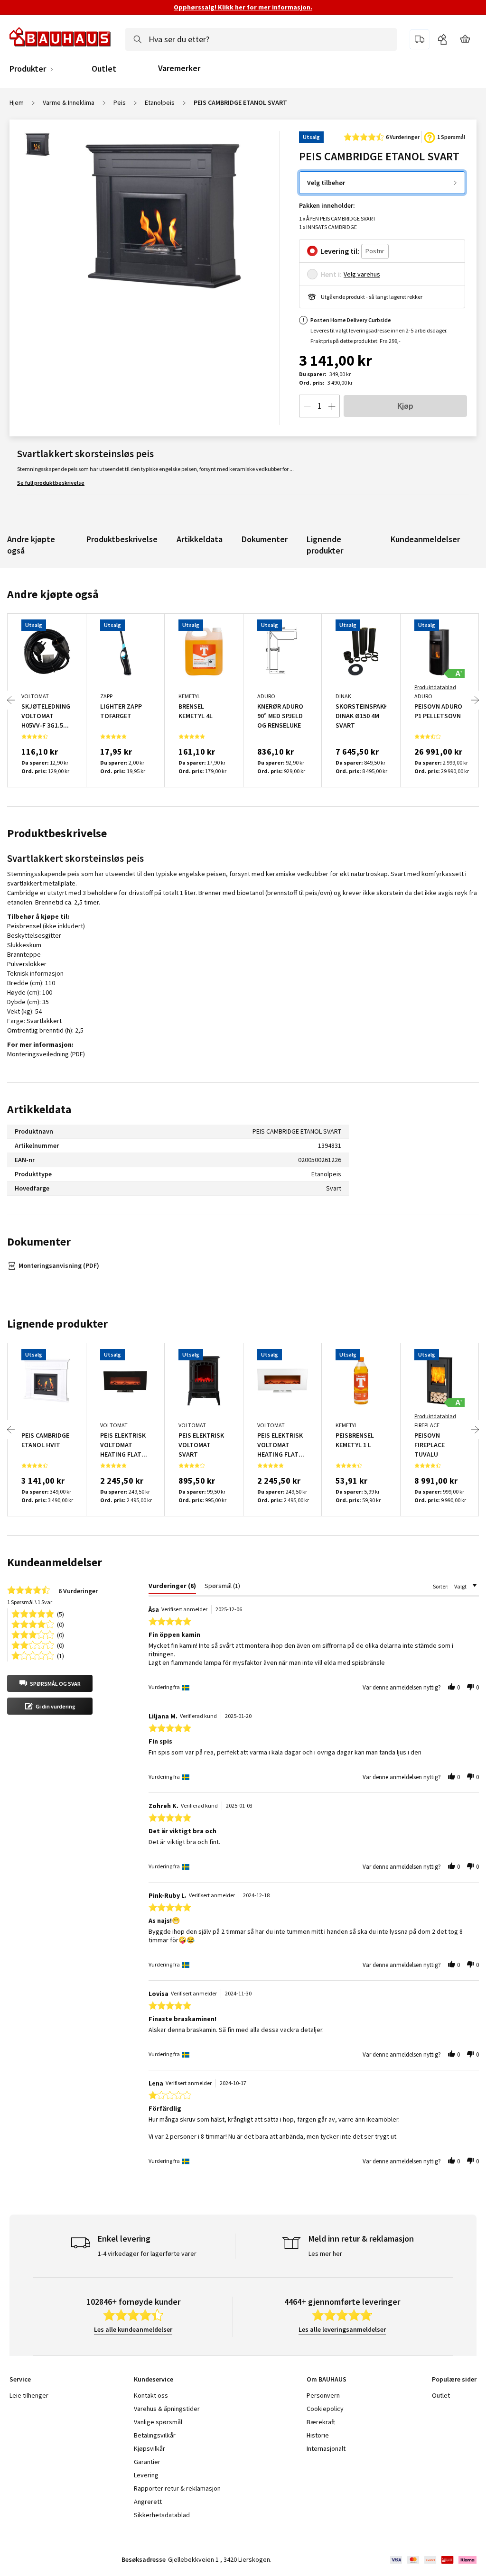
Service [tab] (20, 2379)
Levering (146, 2475)
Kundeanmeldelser (425, 539)
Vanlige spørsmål (158, 2422)
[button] (50, 1683)
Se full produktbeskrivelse (51, 483)
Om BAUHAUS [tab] (327, 2379)
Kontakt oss (151, 2395)
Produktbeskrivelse (122, 539)
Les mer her (325, 2253)
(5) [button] (61, 1613)
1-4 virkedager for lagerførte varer (147, 2253)
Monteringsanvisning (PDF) (59, 1265)
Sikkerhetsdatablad (162, 2515)
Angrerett (148, 2502)
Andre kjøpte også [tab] (53, 594)
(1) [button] (61, 1655)
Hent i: (331, 274)
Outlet (104, 69)
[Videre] (475, 700)
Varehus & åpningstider (167, 2409)
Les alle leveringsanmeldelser (342, 2329)
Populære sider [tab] (454, 2379)
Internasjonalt (326, 2448)
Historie (318, 2435)
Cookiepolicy (325, 2409)
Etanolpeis (160, 102)
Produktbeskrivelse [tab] (57, 833)
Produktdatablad (435, 687)
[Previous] (11, 700)
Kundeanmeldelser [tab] (55, 1562)
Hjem (17, 102)
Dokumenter (265, 539)
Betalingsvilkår (155, 2435)
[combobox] (261, 39)
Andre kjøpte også (31, 545)
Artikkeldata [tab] (39, 1109)
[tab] (172, 1588)
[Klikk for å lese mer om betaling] (433, 2560)
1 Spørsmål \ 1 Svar (30, 1602)
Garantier (147, 2462)
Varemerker (179, 68)
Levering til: (340, 251)
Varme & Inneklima (69, 102)
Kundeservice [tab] (154, 2379)
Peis (120, 102)
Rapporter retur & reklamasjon (177, 2488)
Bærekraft (321, 2422)
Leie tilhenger (29, 2395)
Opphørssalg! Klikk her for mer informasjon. (243, 7)
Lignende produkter (325, 545)
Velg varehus (362, 274)
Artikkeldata (200, 539)
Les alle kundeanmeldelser (133, 2329)
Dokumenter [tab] (39, 1242)
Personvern (323, 2395)
